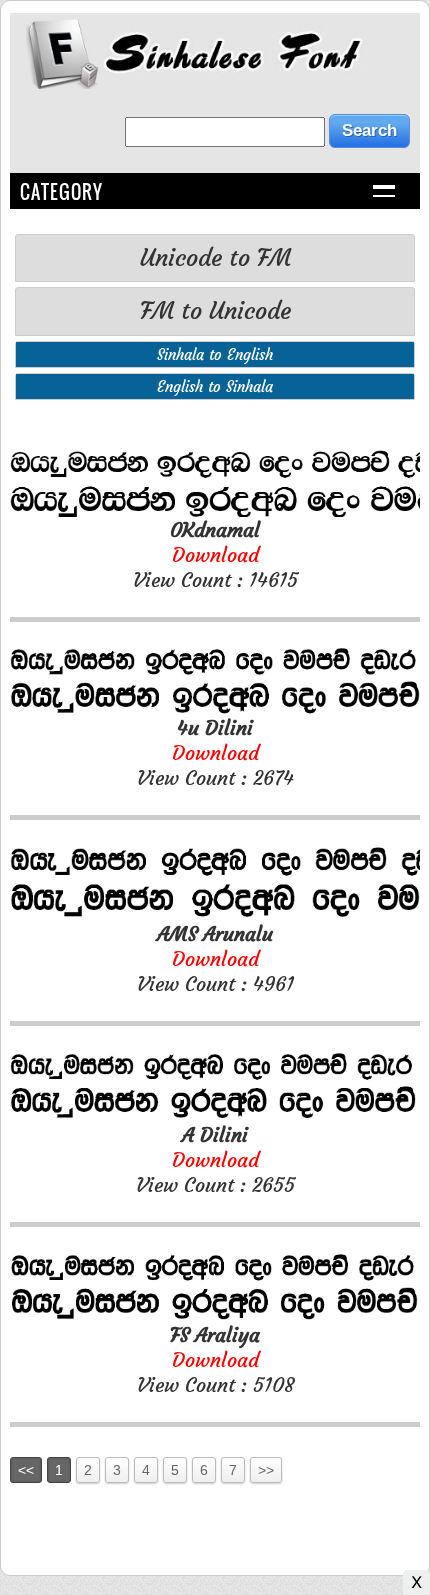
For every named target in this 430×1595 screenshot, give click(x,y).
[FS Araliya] (215, 1316)
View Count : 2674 (215, 752)
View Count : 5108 (215, 1359)
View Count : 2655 (215, 1159)
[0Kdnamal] (215, 511)
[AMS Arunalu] (215, 915)
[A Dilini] (215, 1116)
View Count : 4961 (215, 958)
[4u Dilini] (215, 709)
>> (266, 1470)
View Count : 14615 (215, 554)
